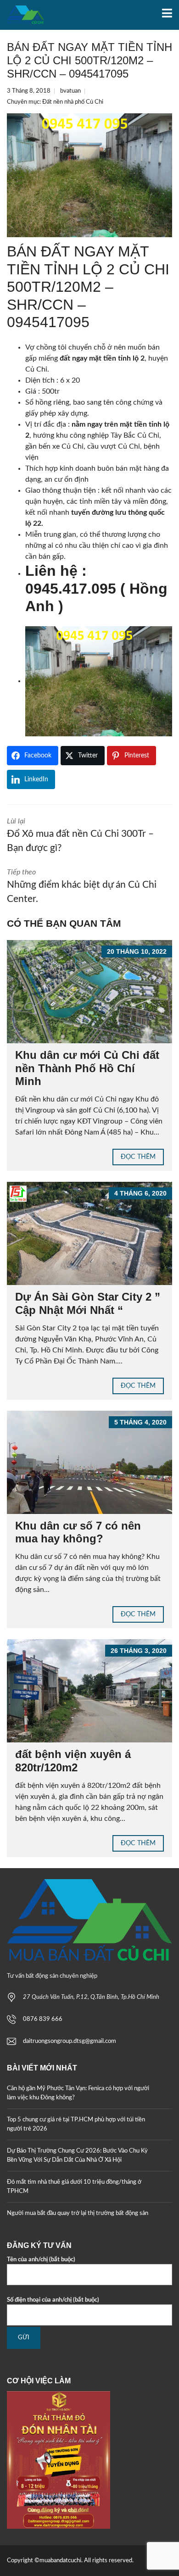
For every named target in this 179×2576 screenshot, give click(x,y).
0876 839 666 (43, 2019)
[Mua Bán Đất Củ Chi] (22, 15)
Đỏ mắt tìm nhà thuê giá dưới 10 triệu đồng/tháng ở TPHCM (74, 2187)
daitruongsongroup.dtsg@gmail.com (70, 2041)
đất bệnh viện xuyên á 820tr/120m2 (73, 1761)
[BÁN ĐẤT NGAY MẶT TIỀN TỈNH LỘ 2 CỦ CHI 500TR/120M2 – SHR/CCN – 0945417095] (89, 175)
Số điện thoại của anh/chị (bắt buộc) (53, 2300)
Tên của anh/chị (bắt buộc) (41, 2260)
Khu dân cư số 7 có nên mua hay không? (78, 1532)
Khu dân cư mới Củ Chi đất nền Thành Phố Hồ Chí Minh (87, 1068)
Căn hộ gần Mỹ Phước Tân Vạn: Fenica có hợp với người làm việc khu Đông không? (78, 2093)
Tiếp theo (82, 886)
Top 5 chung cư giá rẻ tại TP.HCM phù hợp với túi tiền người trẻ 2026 (76, 2124)
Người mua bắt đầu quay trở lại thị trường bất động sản (78, 2213)
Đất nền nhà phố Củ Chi (73, 102)
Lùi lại (80, 835)
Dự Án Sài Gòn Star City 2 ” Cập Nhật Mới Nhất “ (88, 1303)
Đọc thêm (138, 1157)
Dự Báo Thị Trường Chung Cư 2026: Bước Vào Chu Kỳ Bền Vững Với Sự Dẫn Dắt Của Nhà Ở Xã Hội (77, 2156)
